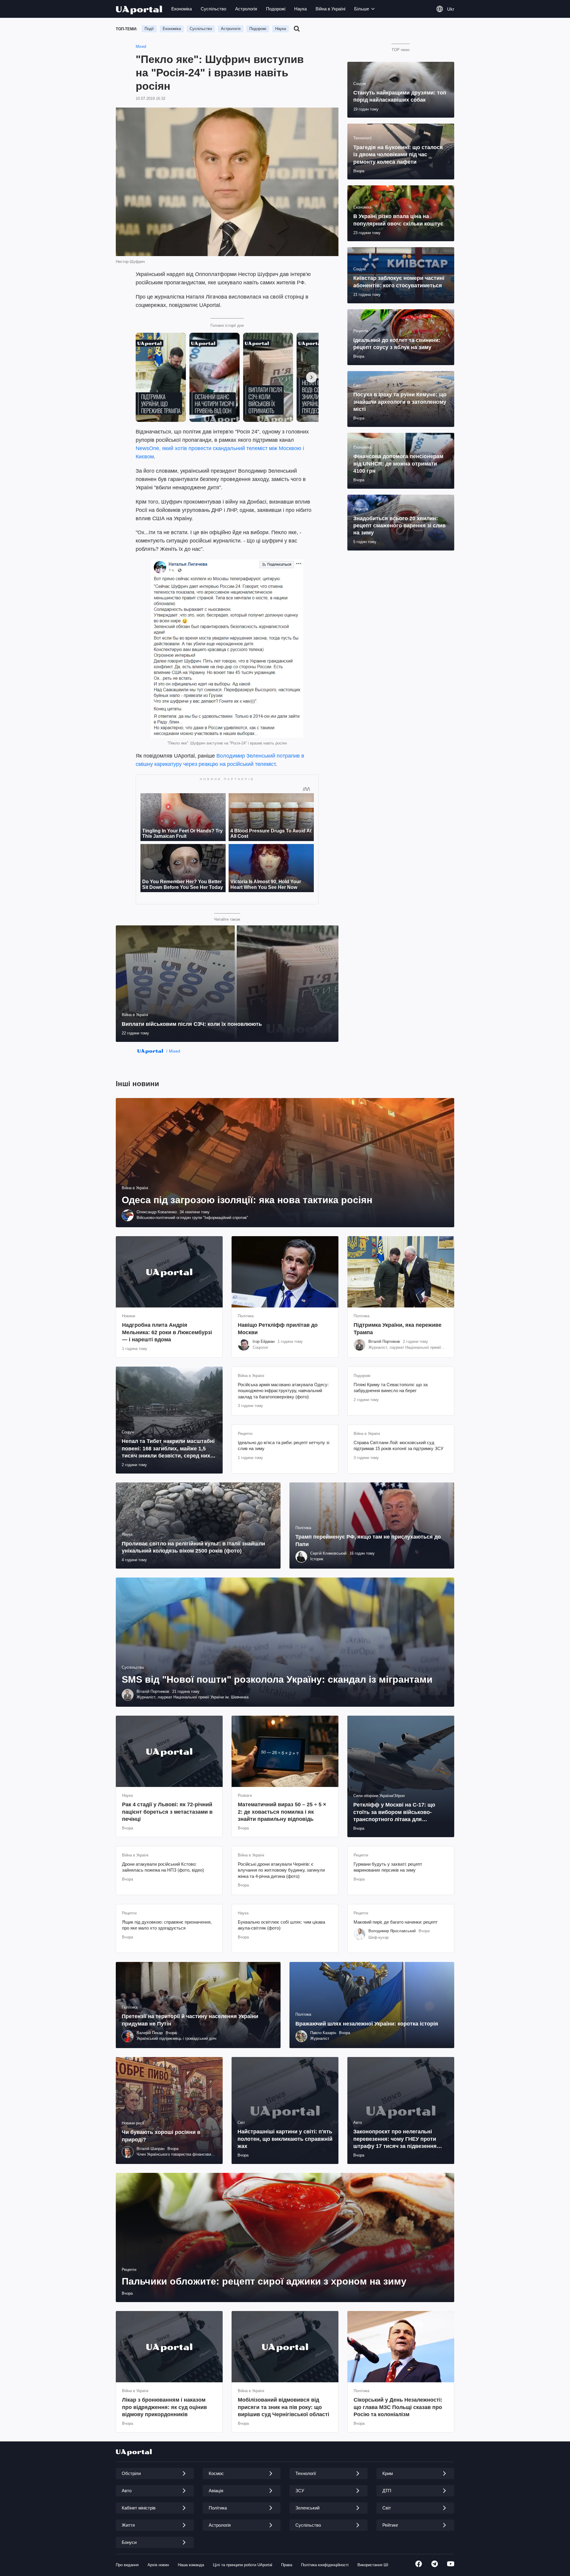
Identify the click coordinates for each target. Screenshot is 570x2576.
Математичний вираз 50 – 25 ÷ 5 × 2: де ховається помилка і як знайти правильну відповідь (282, 1812)
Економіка (182, 9)
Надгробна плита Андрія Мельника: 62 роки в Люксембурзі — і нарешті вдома (167, 1332)
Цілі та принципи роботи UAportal (243, 2565)
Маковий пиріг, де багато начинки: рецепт (396, 1922)
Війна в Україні (330, 9)
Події (149, 29)
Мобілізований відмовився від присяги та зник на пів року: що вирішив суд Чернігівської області (284, 2407)
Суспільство (213, 9)
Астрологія (246, 9)
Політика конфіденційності (325, 2565)
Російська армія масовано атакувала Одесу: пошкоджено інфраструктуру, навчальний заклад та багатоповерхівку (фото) (283, 1391)
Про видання (127, 2565)
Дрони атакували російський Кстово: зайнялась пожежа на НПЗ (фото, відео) (163, 1867)
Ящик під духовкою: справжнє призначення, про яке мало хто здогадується (167, 1925)
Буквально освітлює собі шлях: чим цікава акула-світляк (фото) (281, 1925)
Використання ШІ (373, 2565)
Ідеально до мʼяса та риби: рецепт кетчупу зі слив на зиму (284, 1445)
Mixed (141, 46)
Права (287, 2565)
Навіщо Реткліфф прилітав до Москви (278, 1329)
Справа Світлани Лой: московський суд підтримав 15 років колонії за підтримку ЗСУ (399, 1445)
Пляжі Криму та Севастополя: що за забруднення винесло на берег (391, 1388)
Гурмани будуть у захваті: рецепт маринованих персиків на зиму (388, 1867)
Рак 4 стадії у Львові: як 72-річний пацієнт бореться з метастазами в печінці (167, 1812)
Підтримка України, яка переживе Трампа (398, 1329)
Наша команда (191, 2565)
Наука (300, 9)
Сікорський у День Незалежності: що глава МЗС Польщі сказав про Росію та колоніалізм (398, 2407)
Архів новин (158, 2565)
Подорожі (276, 9)
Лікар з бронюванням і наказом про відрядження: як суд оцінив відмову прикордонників (164, 2407)
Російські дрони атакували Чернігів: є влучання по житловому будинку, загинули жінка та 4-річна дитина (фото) (281, 1870)
